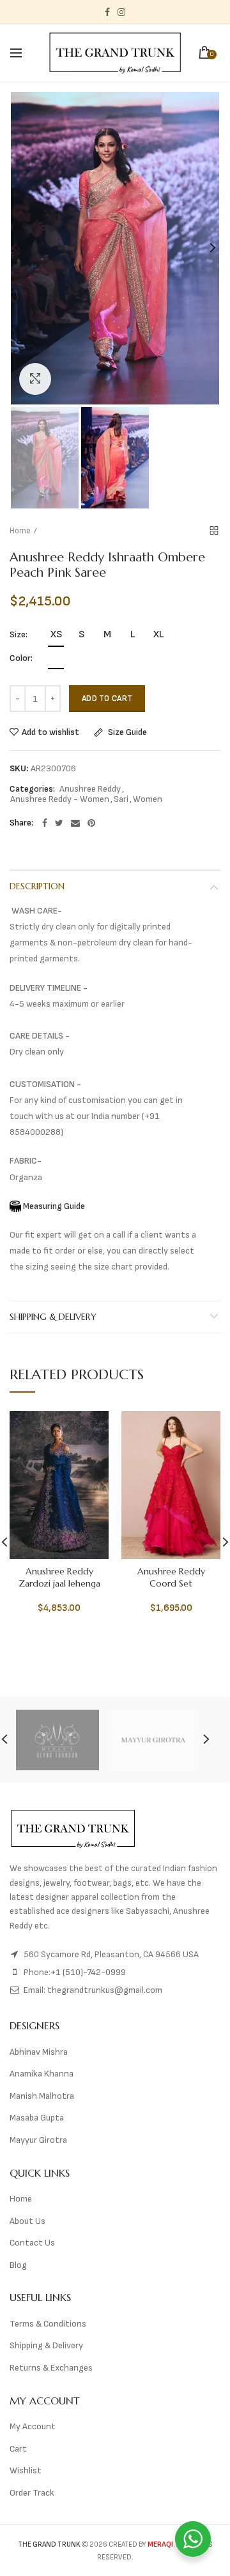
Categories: (32, 789)
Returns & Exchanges (51, 2368)
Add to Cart (107, 699)
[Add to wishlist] (91, 1429)
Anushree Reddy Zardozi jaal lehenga (59, 1577)
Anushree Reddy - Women (60, 799)
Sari (121, 799)
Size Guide (126, 733)
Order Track (32, 2493)
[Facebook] (45, 823)
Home (20, 531)
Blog (18, 2265)
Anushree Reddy (90, 789)
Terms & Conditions (48, 2324)
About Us (27, 2221)
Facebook (107, 12)
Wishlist (26, 2470)
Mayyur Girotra (38, 2140)
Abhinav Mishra (39, 2052)
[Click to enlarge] (35, 379)
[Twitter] (59, 823)
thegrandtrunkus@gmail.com (105, 1990)
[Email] (75, 823)
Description (37, 886)
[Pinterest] (91, 823)
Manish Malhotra (42, 2096)
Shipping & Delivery (53, 1317)
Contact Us (32, 2243)
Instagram (121, 12)
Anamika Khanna (42, 2074)
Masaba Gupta (37, 2118)
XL (158, 634)
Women (148, 799)
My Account (33, 2426)
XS (56, 634)
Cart (18, 2449)
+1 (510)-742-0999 (88, 1972)
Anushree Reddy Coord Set (171, 1577)
